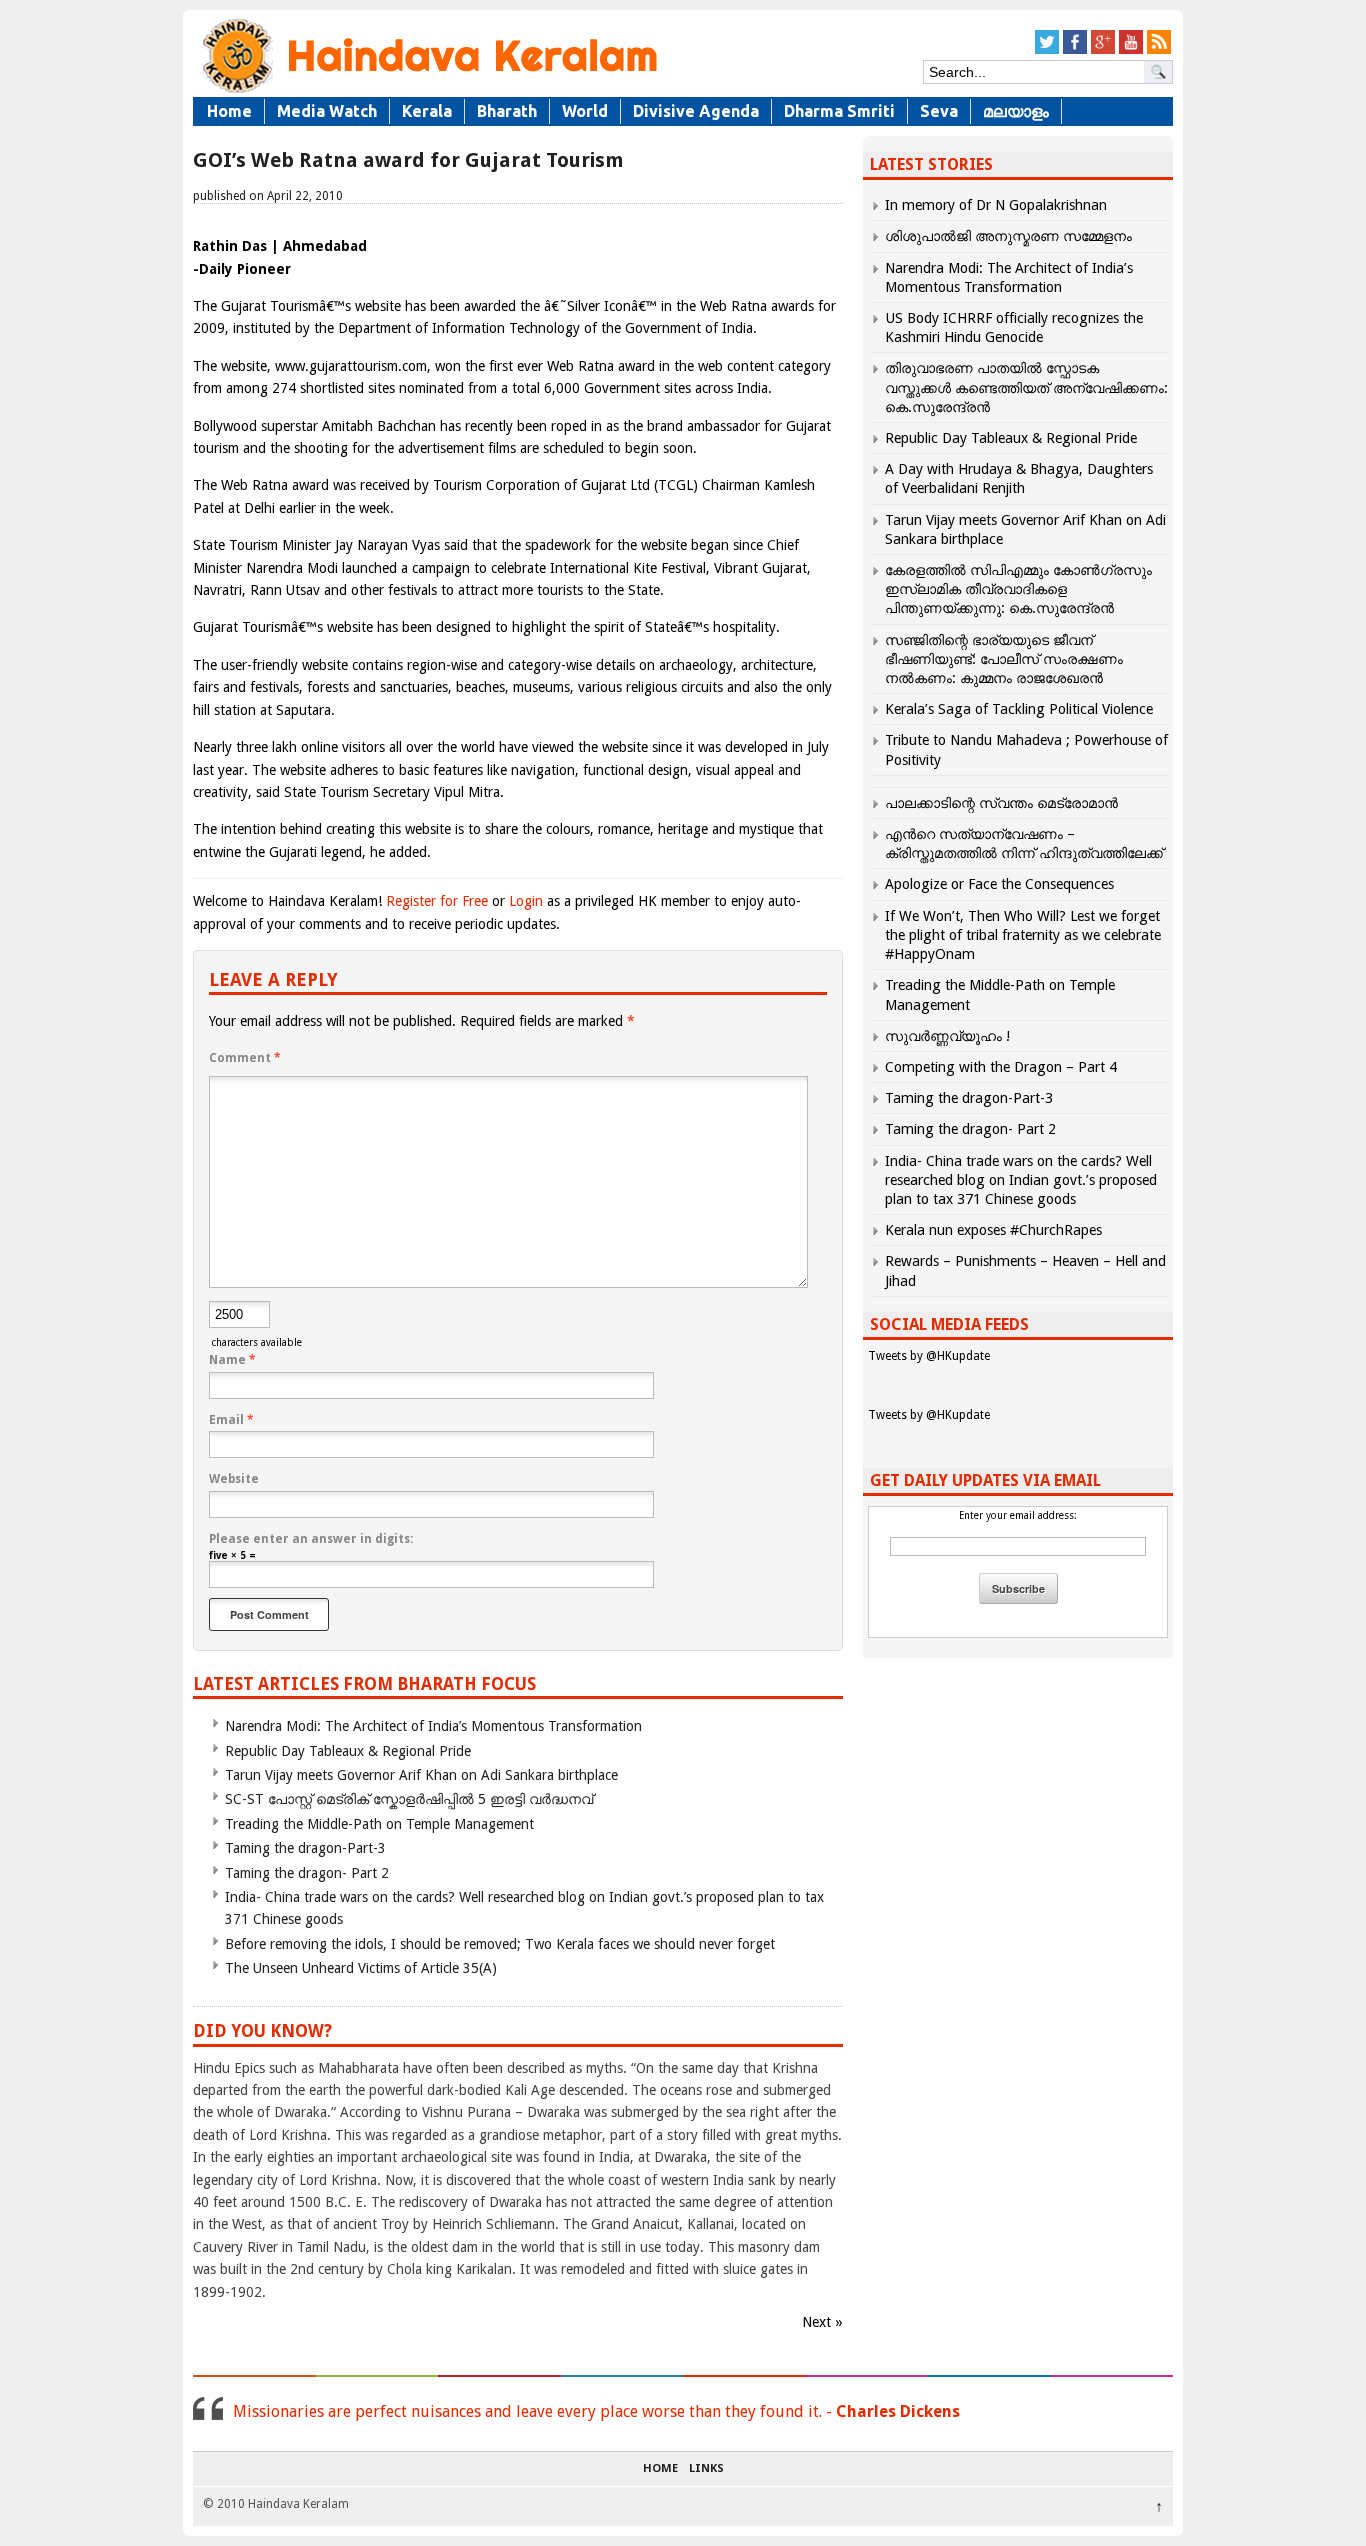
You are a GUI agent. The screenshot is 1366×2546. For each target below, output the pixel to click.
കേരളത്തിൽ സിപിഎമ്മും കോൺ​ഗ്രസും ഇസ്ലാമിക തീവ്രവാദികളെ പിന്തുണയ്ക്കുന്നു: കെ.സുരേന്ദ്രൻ (1018, 589)
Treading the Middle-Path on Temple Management (379, 1824)
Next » (822, 2322)
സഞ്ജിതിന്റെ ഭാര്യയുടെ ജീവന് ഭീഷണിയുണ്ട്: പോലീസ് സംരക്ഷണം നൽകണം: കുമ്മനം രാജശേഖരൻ (1004, 659)
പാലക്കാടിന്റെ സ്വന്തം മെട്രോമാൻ (1001, 803)
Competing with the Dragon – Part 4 (1001, 1067)
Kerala (427, 111)
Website (234, 1479)
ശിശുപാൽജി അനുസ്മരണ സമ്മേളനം (1008, 236)
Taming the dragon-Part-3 (305, 1848)
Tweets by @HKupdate (929, 1356)
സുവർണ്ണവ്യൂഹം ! (947, 1036)
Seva (939, 111)
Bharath (507, 111)
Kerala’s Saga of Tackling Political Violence (1019, 709)
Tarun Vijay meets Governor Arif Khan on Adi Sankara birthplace (421, 1775)
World (585, 111)
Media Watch (327, 111)
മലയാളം (1016, 111)
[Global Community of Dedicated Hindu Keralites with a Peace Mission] (428, 91)
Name (232, 1360)
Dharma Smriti (839, 111)
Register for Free (437, 901)
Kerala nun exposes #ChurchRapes (993, 1230)
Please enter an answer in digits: (311, 1539)
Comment (245, 1058)
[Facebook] (1075, 50)
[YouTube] (1131, 50)
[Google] (1103, 50)
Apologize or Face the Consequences (999, 884)
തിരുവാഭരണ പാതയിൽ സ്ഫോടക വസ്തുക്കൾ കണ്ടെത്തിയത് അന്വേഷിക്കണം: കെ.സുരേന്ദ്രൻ (1026, 387)
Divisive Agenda (696, 111)
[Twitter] (1047, 50)
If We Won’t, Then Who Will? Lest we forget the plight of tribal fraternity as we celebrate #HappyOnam (1023, 935)
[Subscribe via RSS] (1159, 50)
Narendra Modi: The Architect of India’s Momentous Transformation (433, 1726)
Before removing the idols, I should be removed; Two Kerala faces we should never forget (500, 1944)
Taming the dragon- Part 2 (307, 1873)
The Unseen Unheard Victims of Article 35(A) (361, 1968)
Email (231, 1420)
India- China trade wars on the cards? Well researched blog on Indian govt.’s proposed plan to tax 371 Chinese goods (1021, 1180)
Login (526, 901)
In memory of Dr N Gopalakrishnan (996, 205)
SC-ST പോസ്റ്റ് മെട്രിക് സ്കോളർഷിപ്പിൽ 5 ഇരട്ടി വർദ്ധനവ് (409, 1799)
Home (229, 111)
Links (706, 2469)
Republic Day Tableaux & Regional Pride (348, 1751)
